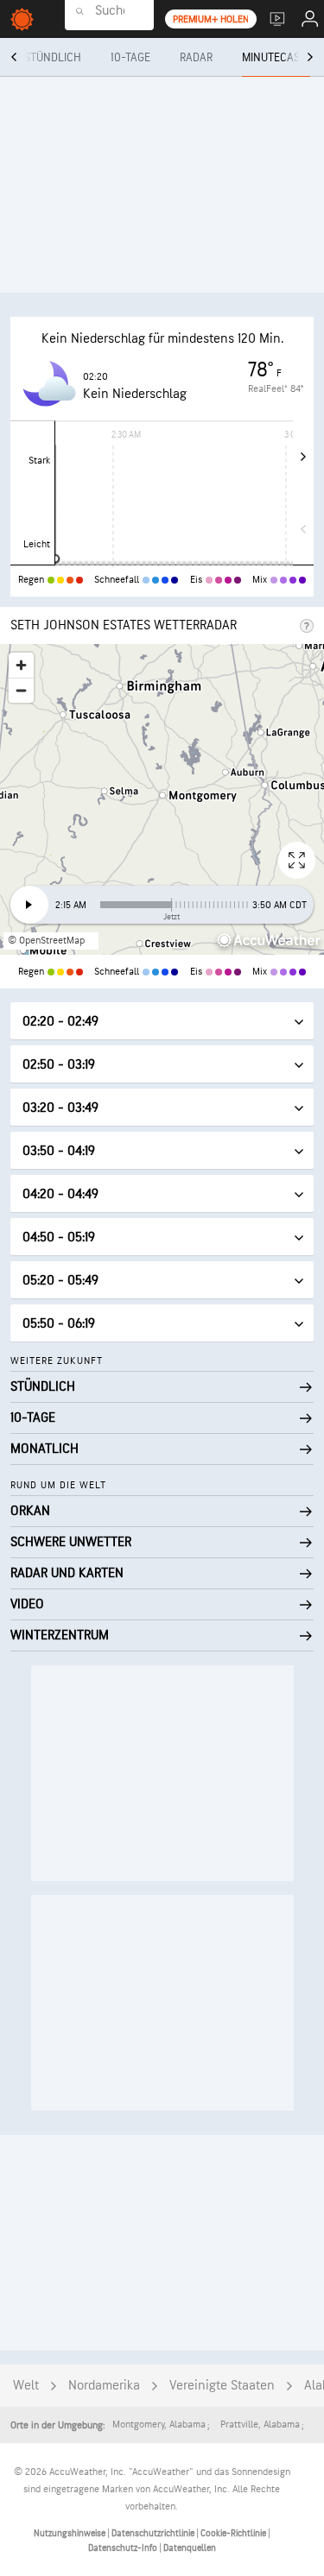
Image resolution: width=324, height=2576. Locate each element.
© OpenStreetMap (46, 941)
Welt (26, 2386)
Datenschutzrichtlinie (154, 2533)
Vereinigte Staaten (222, 2386)
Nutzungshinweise (70, 2533)
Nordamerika (104, 2386)
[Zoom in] (21, 665)
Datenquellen (190, 2548)
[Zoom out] (21, 690)
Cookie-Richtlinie (234, 2533)
